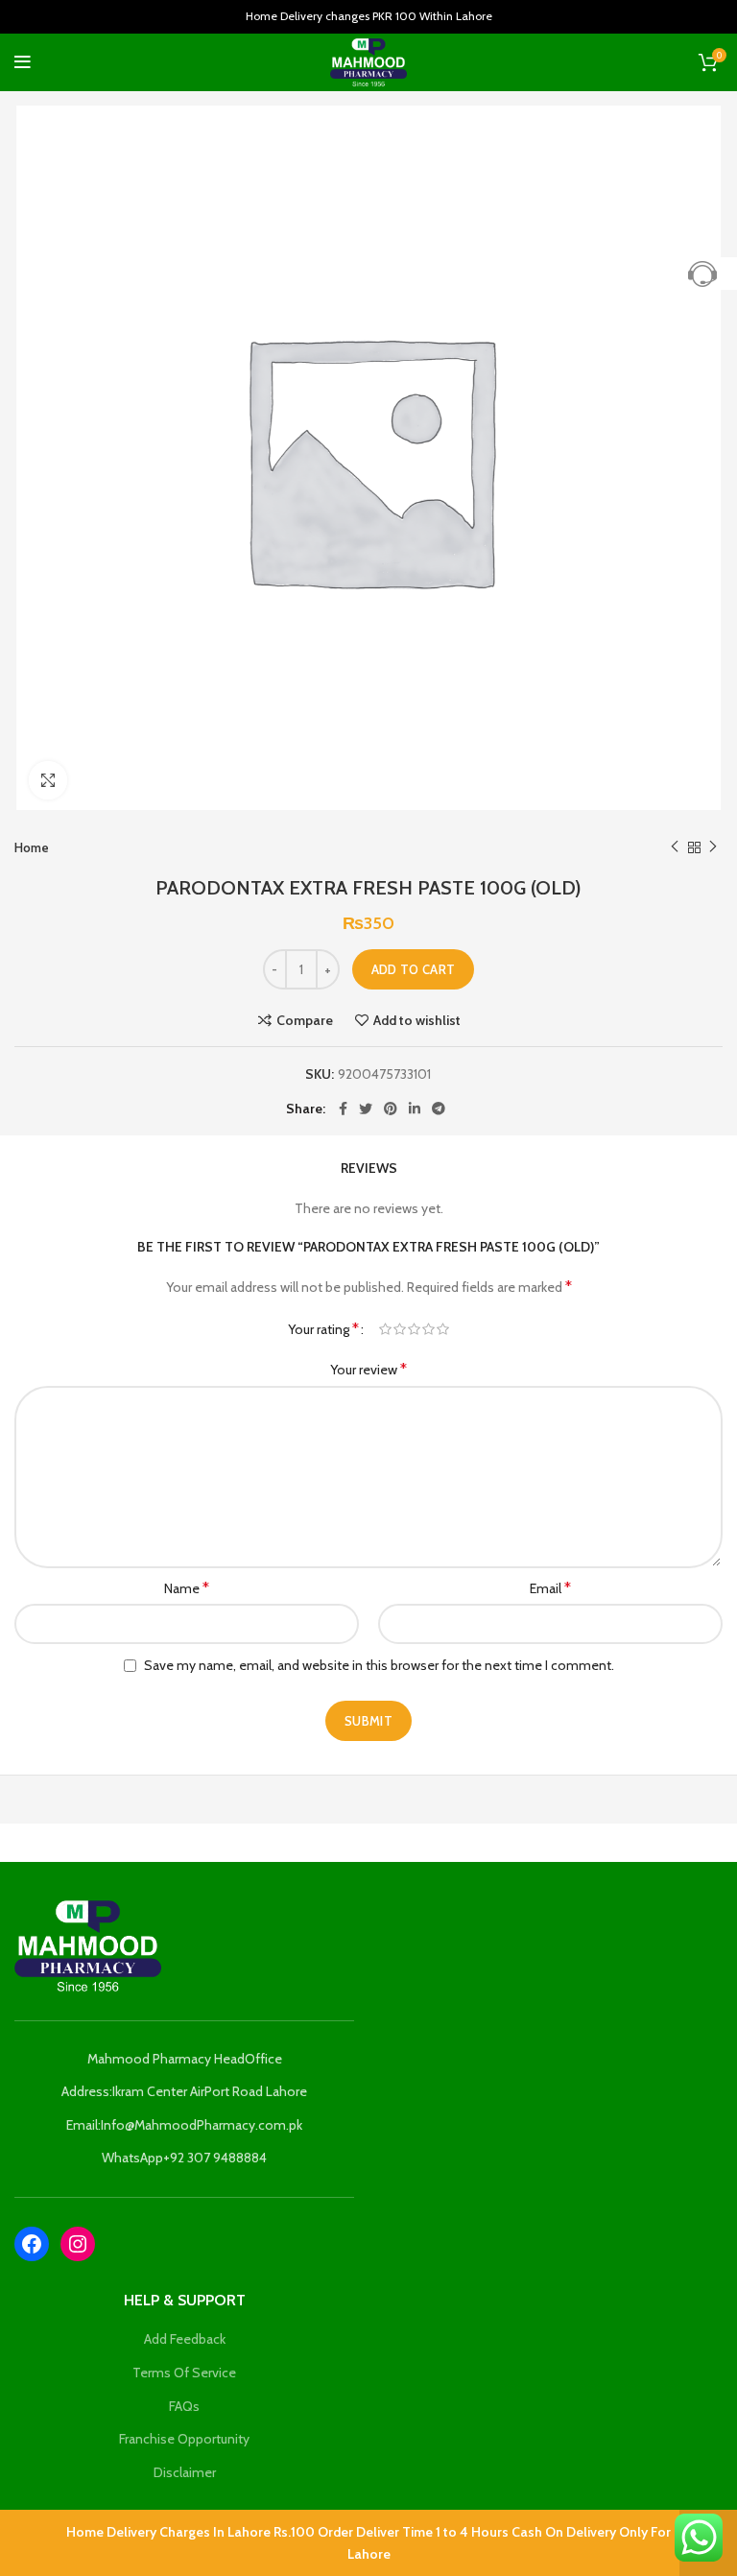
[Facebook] (32, 2244)
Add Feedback (185, 2339)
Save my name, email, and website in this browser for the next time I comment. (379, 1665)
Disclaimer (185, 2472)
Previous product (675, 847)
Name (187, 1588)
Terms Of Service (184, 2373)
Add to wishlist (417, 1020)
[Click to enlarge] (48, 780)
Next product (713, 847)
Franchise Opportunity (184, 2439)
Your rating (323, 1329)
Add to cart (413, 969)
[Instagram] (78, 2244)
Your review (368, 1369)
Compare (305, 1020)
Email (550, 1588)
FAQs (184, 2406)
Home (32, 847)
